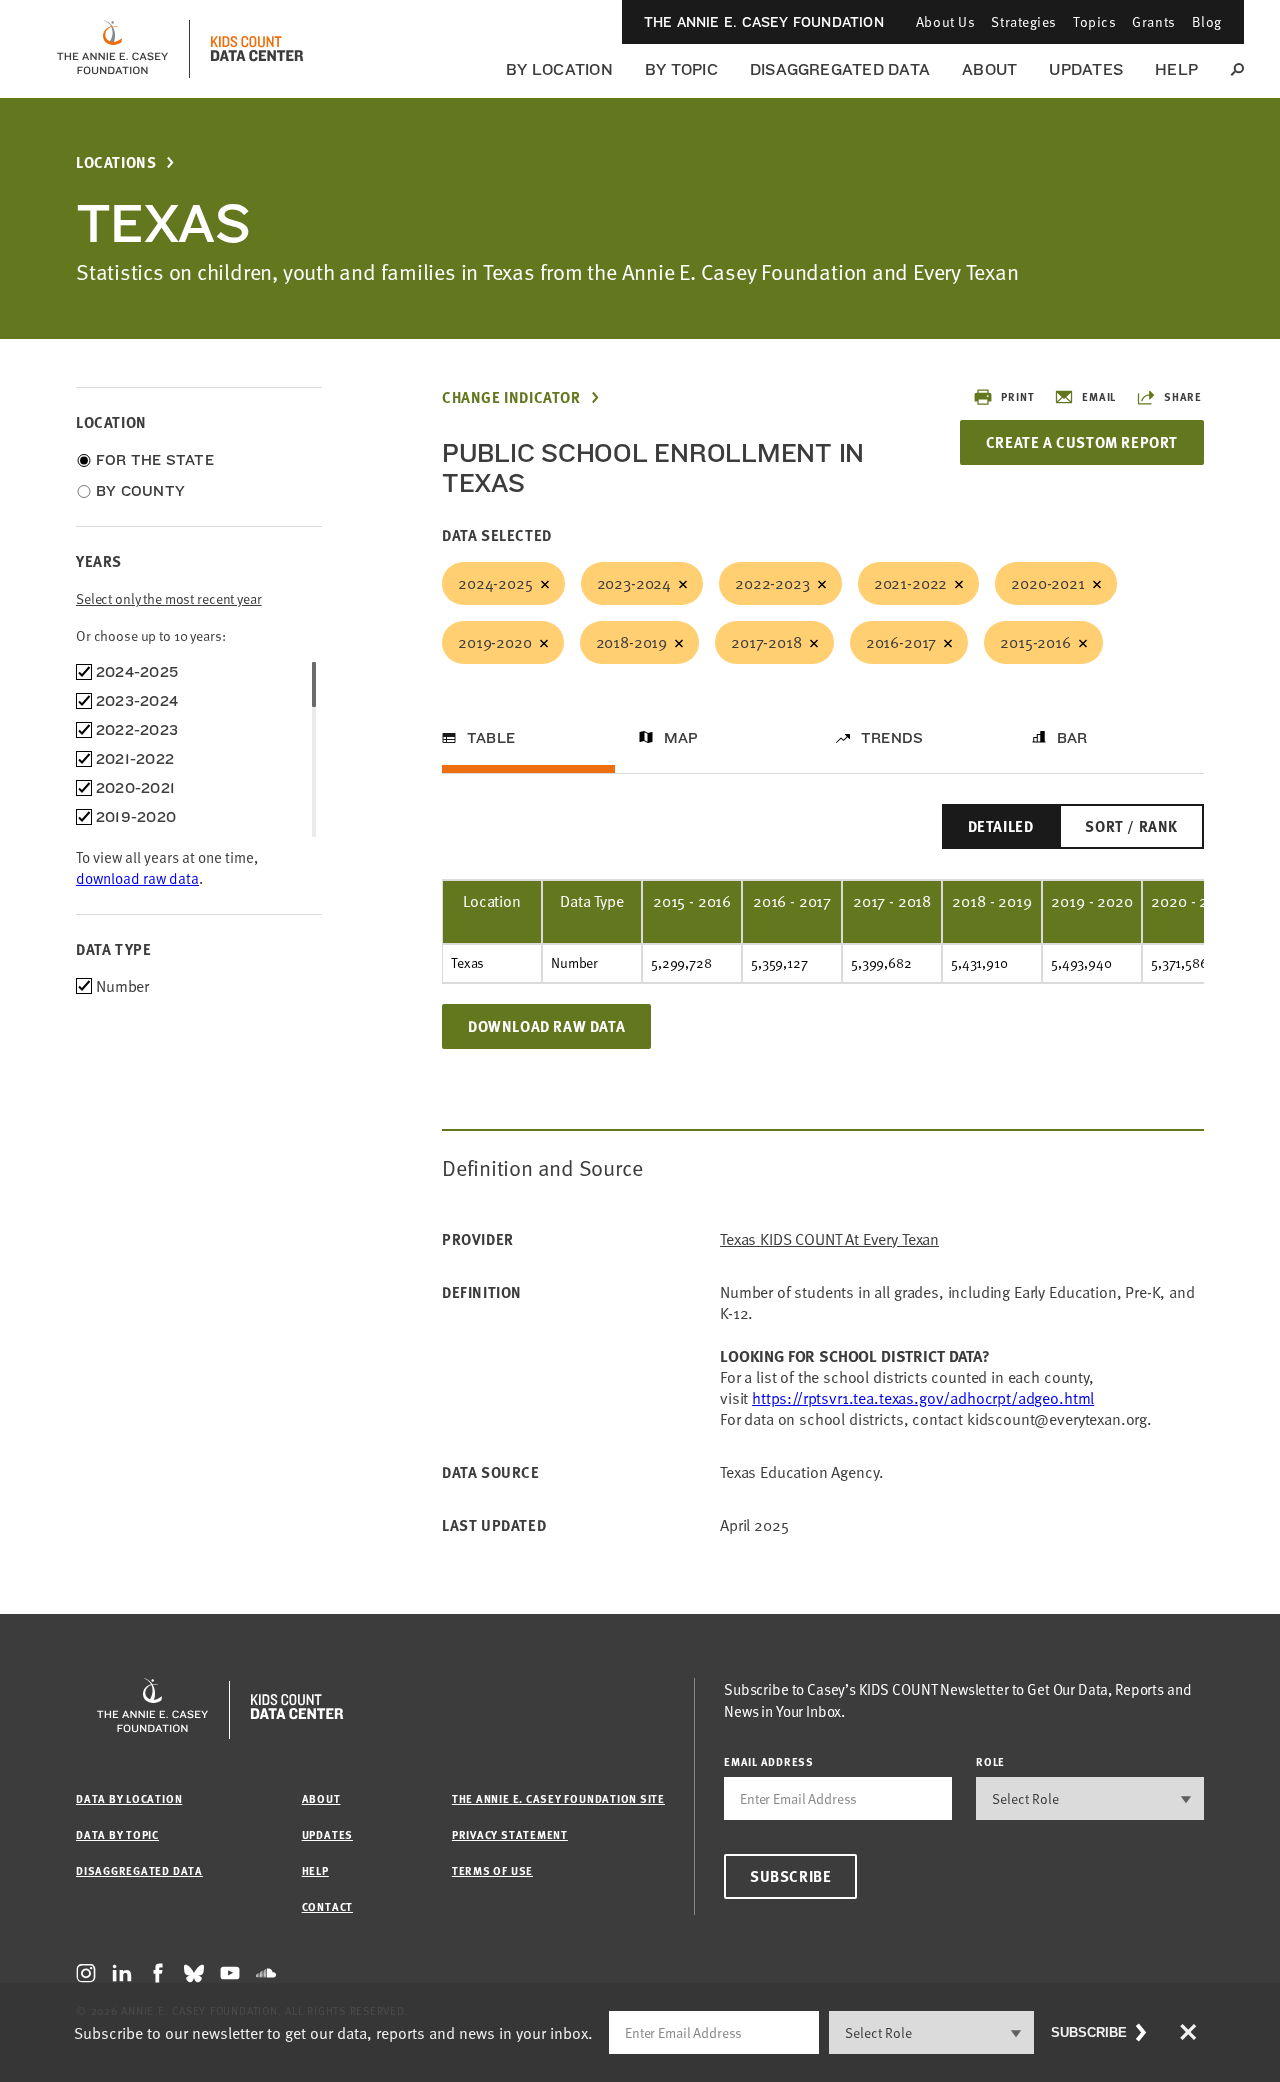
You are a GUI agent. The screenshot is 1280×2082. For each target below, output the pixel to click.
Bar (1072, 738)
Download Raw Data (546, 1026)
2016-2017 (901, 642)
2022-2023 (772, 583)
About (989, 69)
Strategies (1024, 21)
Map (681, 738)
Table (491, 738)
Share (1183, 396)
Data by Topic (117, 1834)
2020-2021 (1048, 583)
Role (990, 1761)
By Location (559, 69)
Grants (1153, 21)
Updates (1086, 69)
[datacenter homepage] (257, 49)
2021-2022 (911, 583)
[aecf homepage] (112, 49)
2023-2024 (634, 583)
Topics (1094, 21)
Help (1176, 69)
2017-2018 (766, 642)
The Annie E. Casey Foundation (764, 22)
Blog (1207, 21)
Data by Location (129, 1798)
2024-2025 (495, 583)
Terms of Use (492, 1870)
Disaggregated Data (840, 69)
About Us (945, 21)
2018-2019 (632, 642)
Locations (116, 162)
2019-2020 (495, 642)
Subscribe (790, 1876)
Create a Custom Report (1082, 442)
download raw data (137, 878)
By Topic (681, 69)
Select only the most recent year (169, 598)
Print (1017, 396)
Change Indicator (511, 397)
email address (769, 1761)
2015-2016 (1035, 642)
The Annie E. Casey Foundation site (558, 1798)
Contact (327, 1906)
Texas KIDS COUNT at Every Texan (829, 1239)
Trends (892, 738)
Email (1099, 396)
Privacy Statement (510, 1834)
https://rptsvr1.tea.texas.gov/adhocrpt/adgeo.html (923, 1398)
